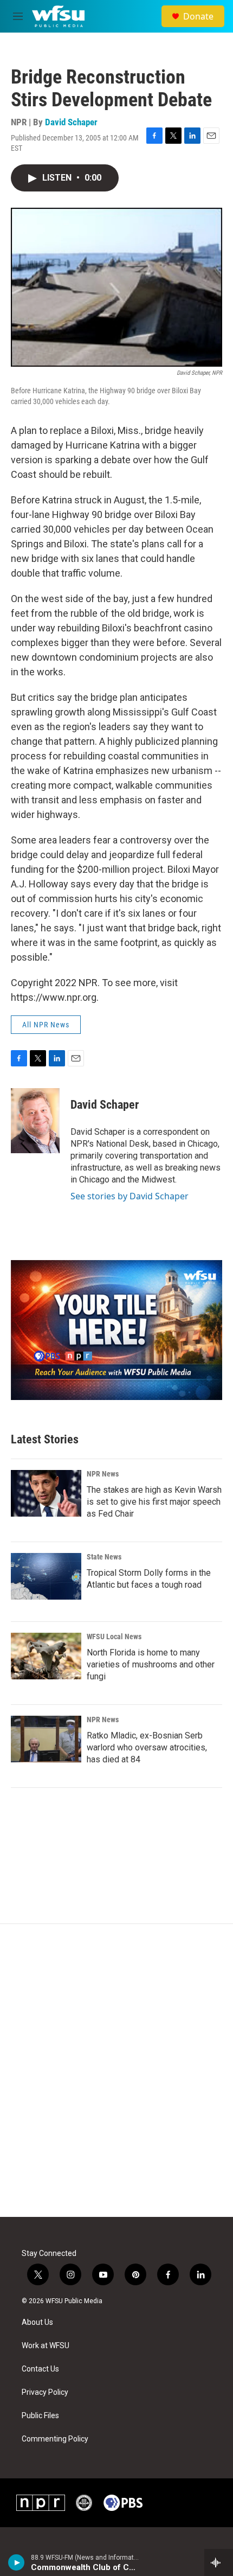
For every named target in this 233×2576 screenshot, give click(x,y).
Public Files (40, 2416)
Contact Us (40, 2369)
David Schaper (71, 122)
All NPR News (46, 1025)
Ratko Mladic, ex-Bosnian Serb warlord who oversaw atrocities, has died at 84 (147, 1747)
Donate (198, 16)
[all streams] (219, 2562)
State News (104, 1557)
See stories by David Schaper (130, 1196)
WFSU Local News (114, 1637)
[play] (17, 2562)
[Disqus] (116, 2070)
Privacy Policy (45, 2392)
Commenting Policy (55, 2439)
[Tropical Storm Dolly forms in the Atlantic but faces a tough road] (46, 1576)
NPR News (103, 1474)
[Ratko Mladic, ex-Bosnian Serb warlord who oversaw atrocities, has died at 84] (46, 1739)
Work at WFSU (46, 2346)
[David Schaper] (35, 1121)
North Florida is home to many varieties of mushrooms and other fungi (151, 1664)
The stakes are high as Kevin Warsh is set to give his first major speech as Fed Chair (154, 1502)
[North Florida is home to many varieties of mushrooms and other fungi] (46, 1656)
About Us (37, 2322)
